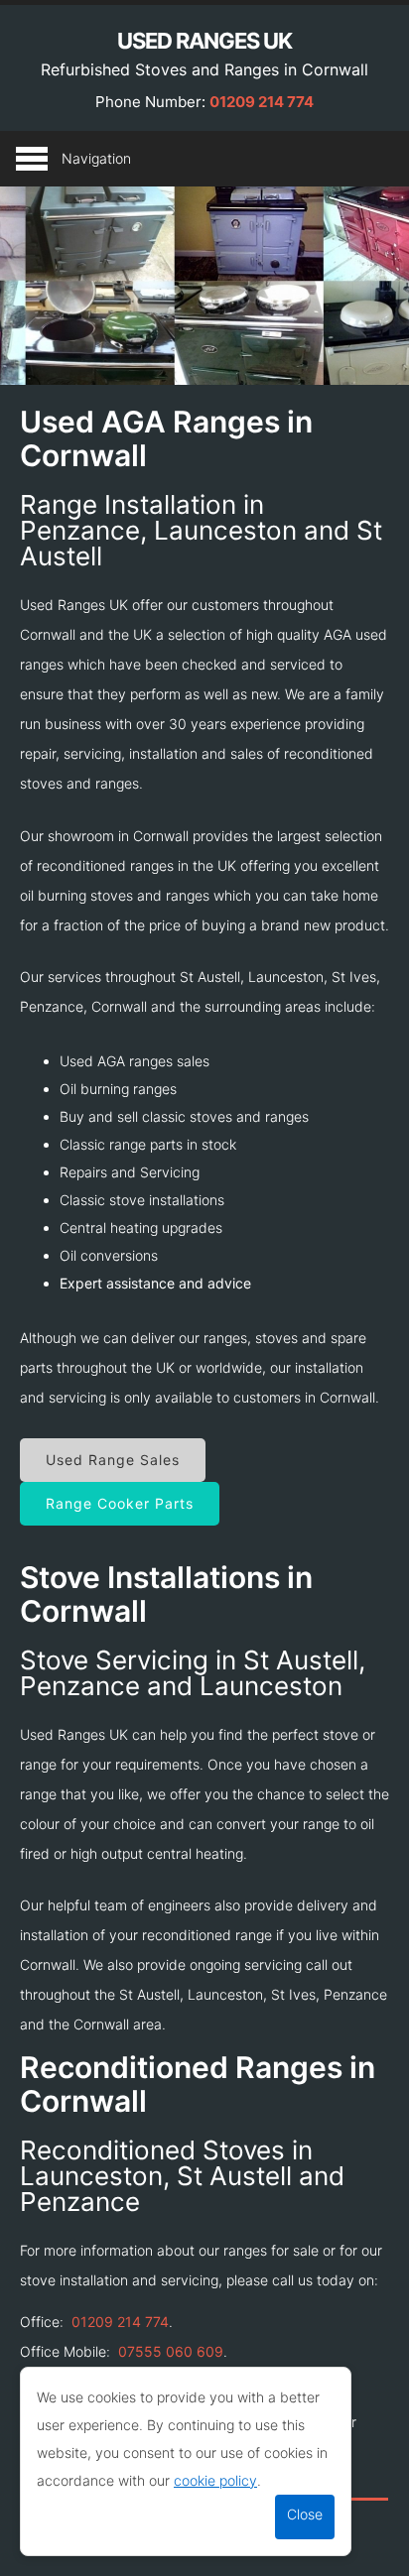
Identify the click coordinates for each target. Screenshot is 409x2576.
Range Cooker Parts (120, 1503)
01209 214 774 (262, 102)
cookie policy (215, 2480)
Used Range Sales (113, 1460)
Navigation (96, 158)
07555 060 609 (171, 2351)
